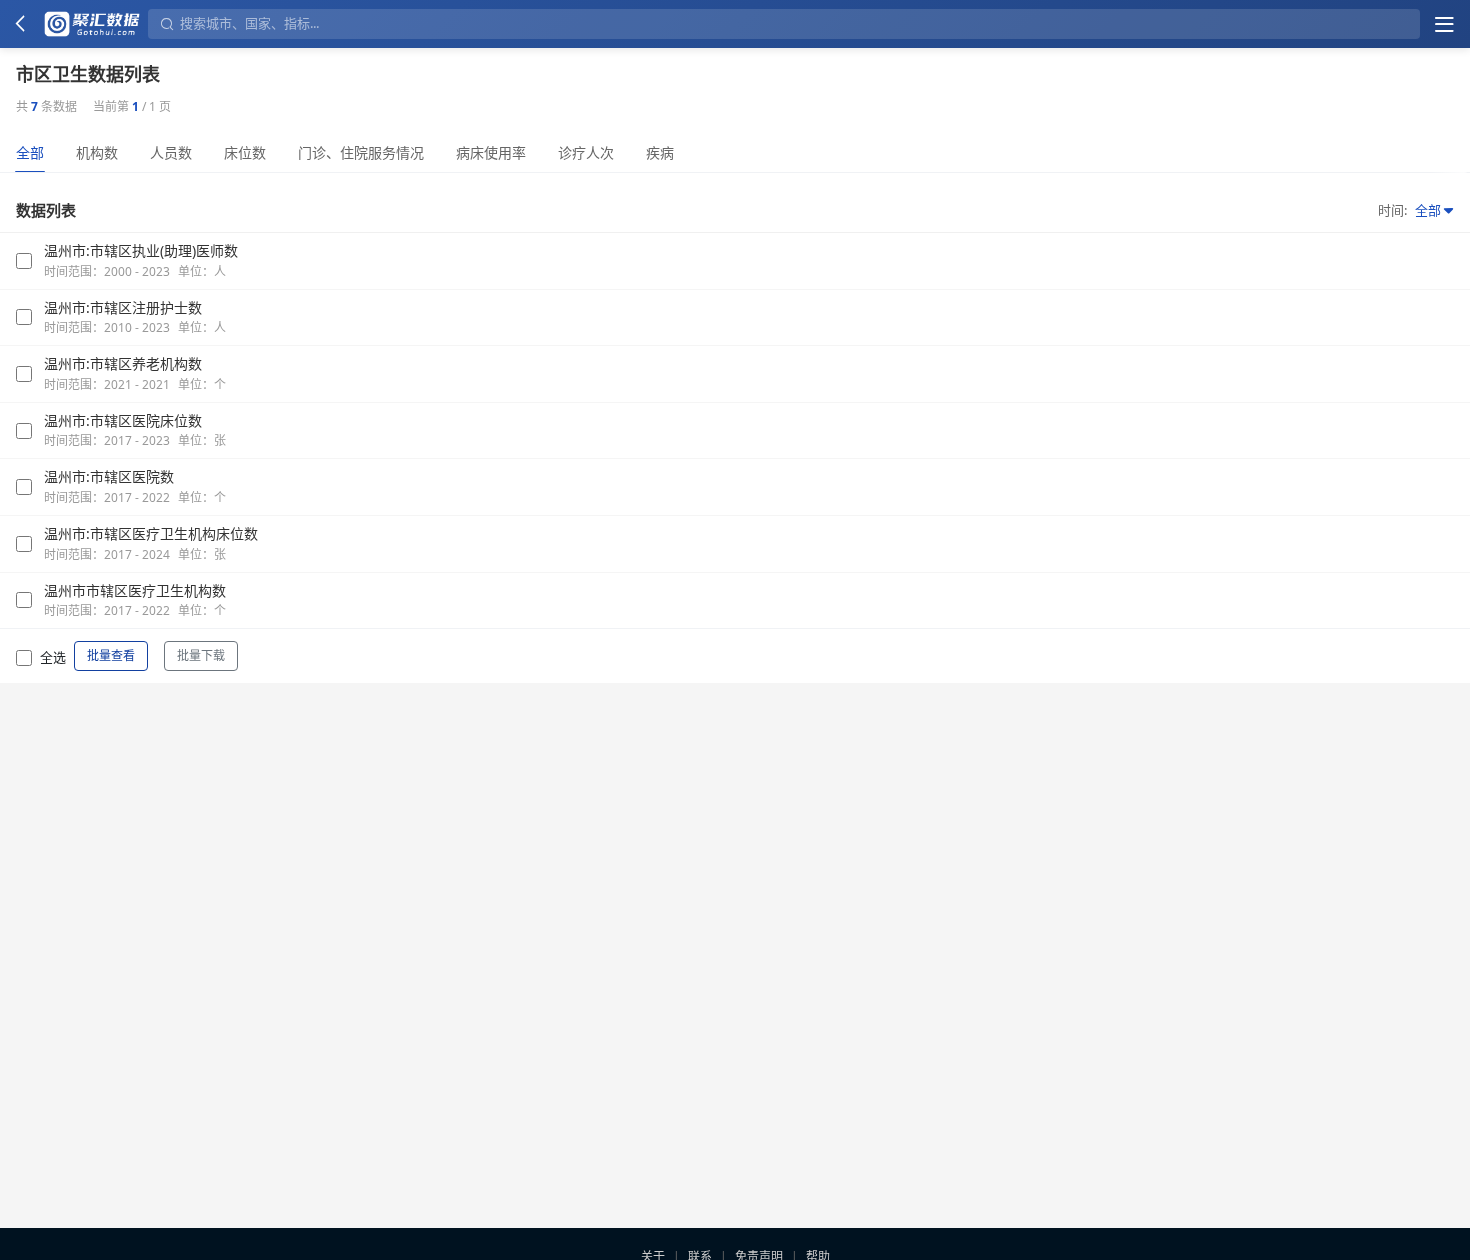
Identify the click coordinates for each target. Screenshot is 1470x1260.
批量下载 (201, 655)
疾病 (660, 152)
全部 (30, 152)
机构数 (97, 152)
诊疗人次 (586, 152)
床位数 (245, 152)
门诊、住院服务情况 (361, 152)
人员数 (171, 152)
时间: (1392, 210)
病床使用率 (491, 152)
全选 (53, 657)
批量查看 (111, 655)
